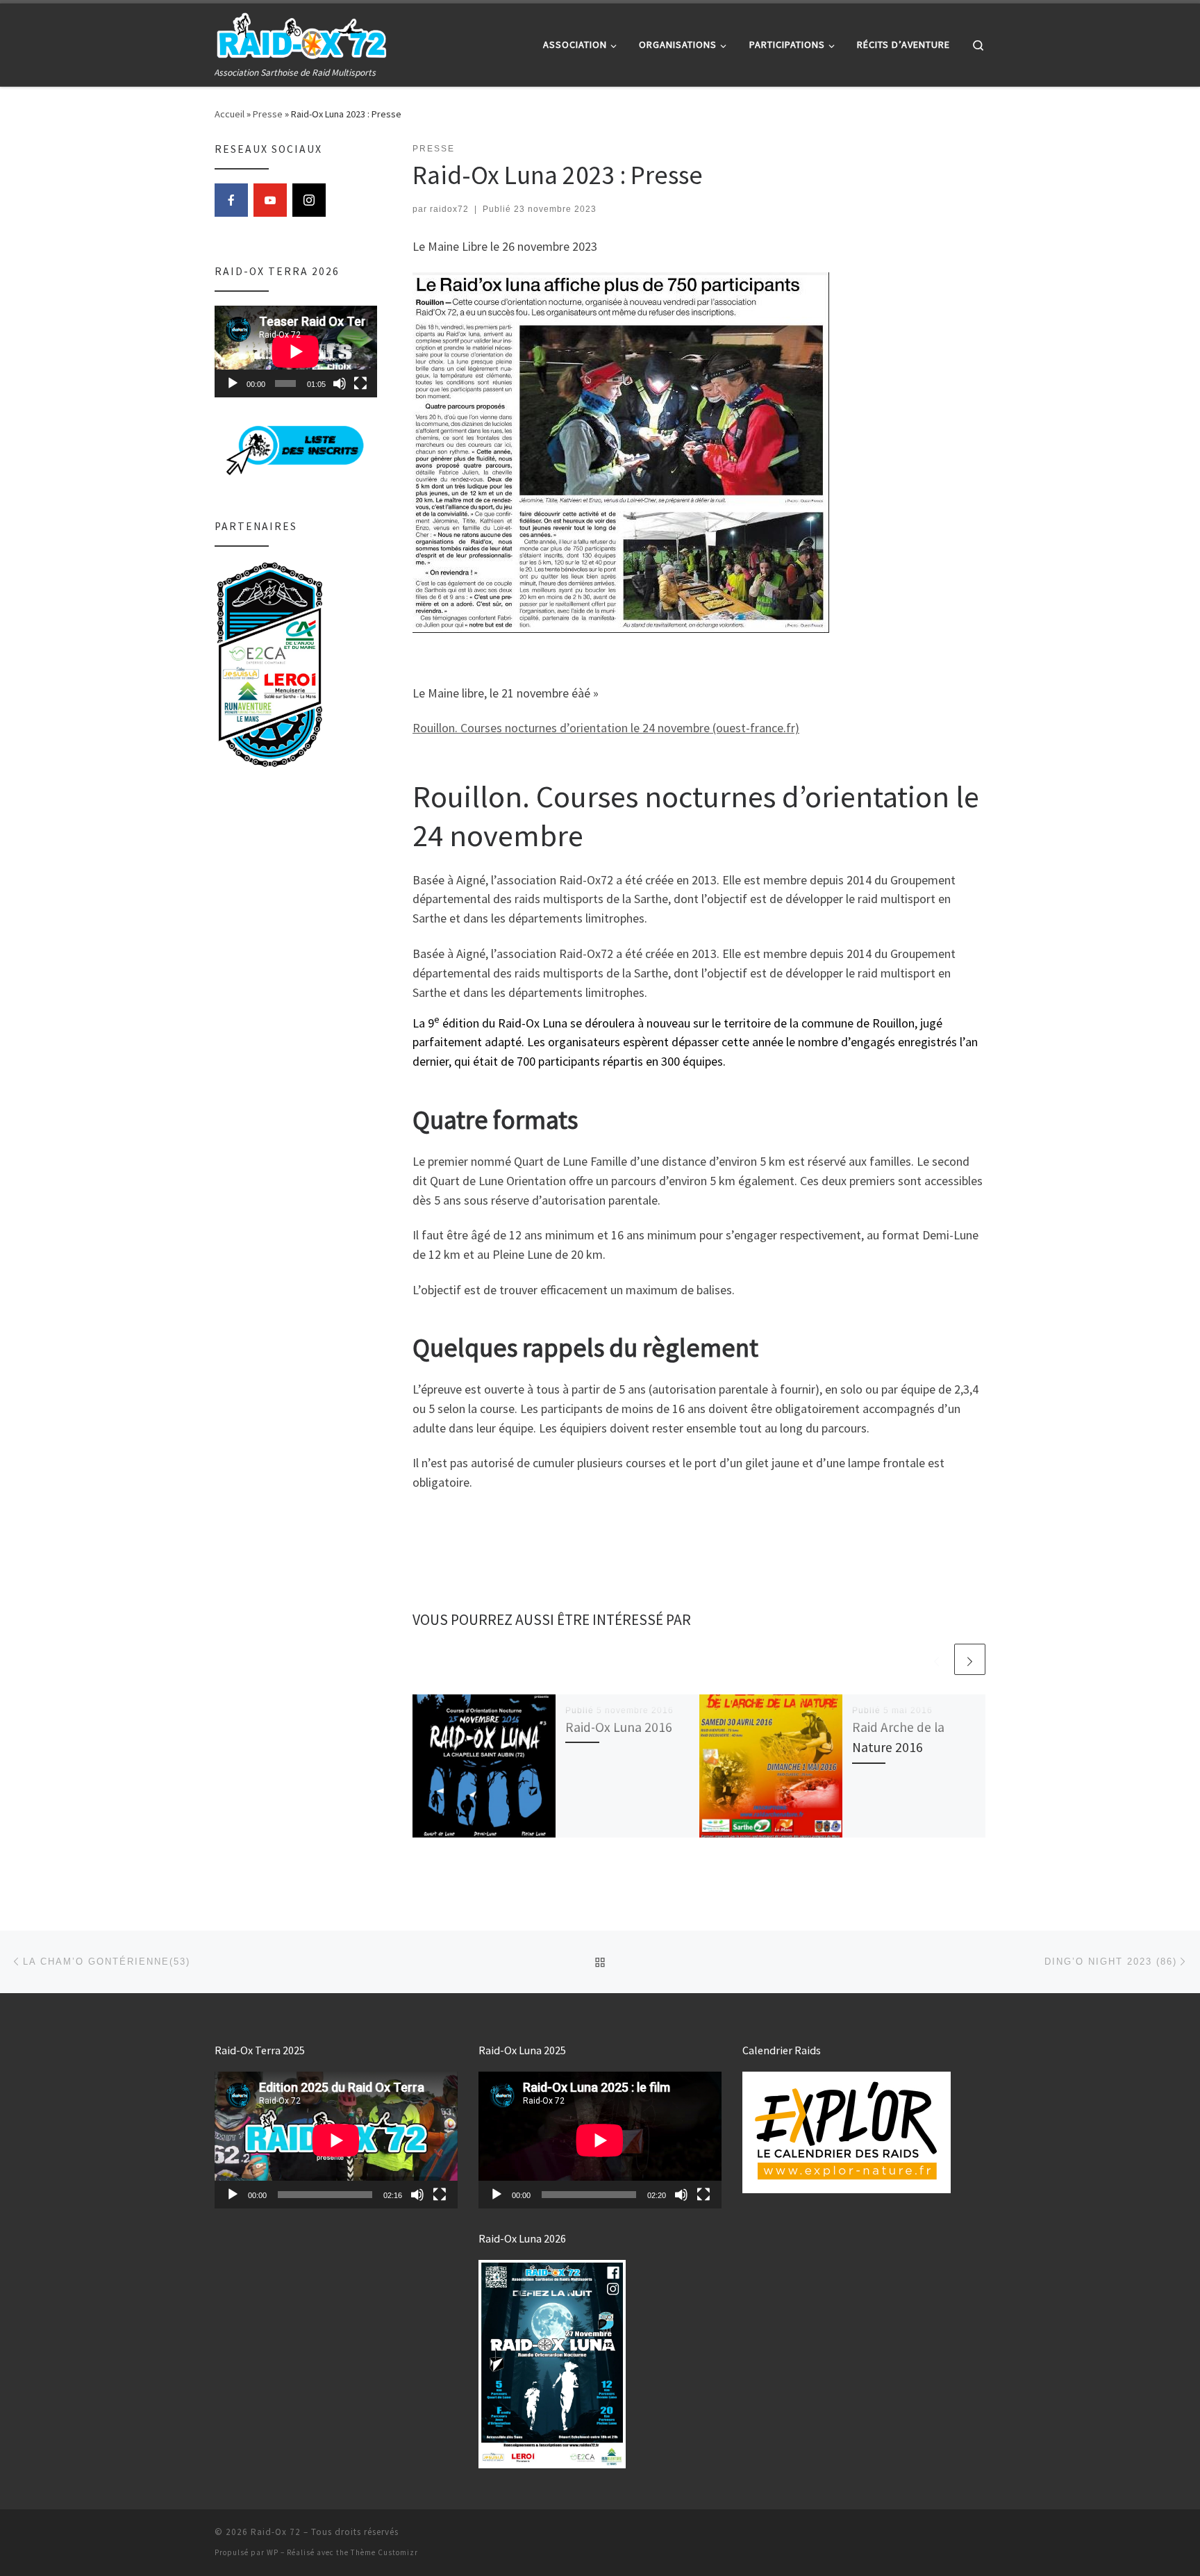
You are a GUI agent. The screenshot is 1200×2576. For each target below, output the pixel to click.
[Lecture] (233, 383)
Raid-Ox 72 (276, 2532)
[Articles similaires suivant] (970, 1659)
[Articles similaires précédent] (936, 1659)
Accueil (230, 114)
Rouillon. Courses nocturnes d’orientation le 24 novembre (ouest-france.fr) (606, 728)
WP (273, 2552)
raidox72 (449, 209)
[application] (296, 352)
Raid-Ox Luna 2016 (619, 1727)
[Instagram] (309, 200)
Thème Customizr (384, 2552)
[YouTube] (270, 200)
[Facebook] (231, 200)
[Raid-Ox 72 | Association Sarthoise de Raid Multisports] (301, 34)
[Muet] (340, 383)
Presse (268, 114)
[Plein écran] (360, 383)
